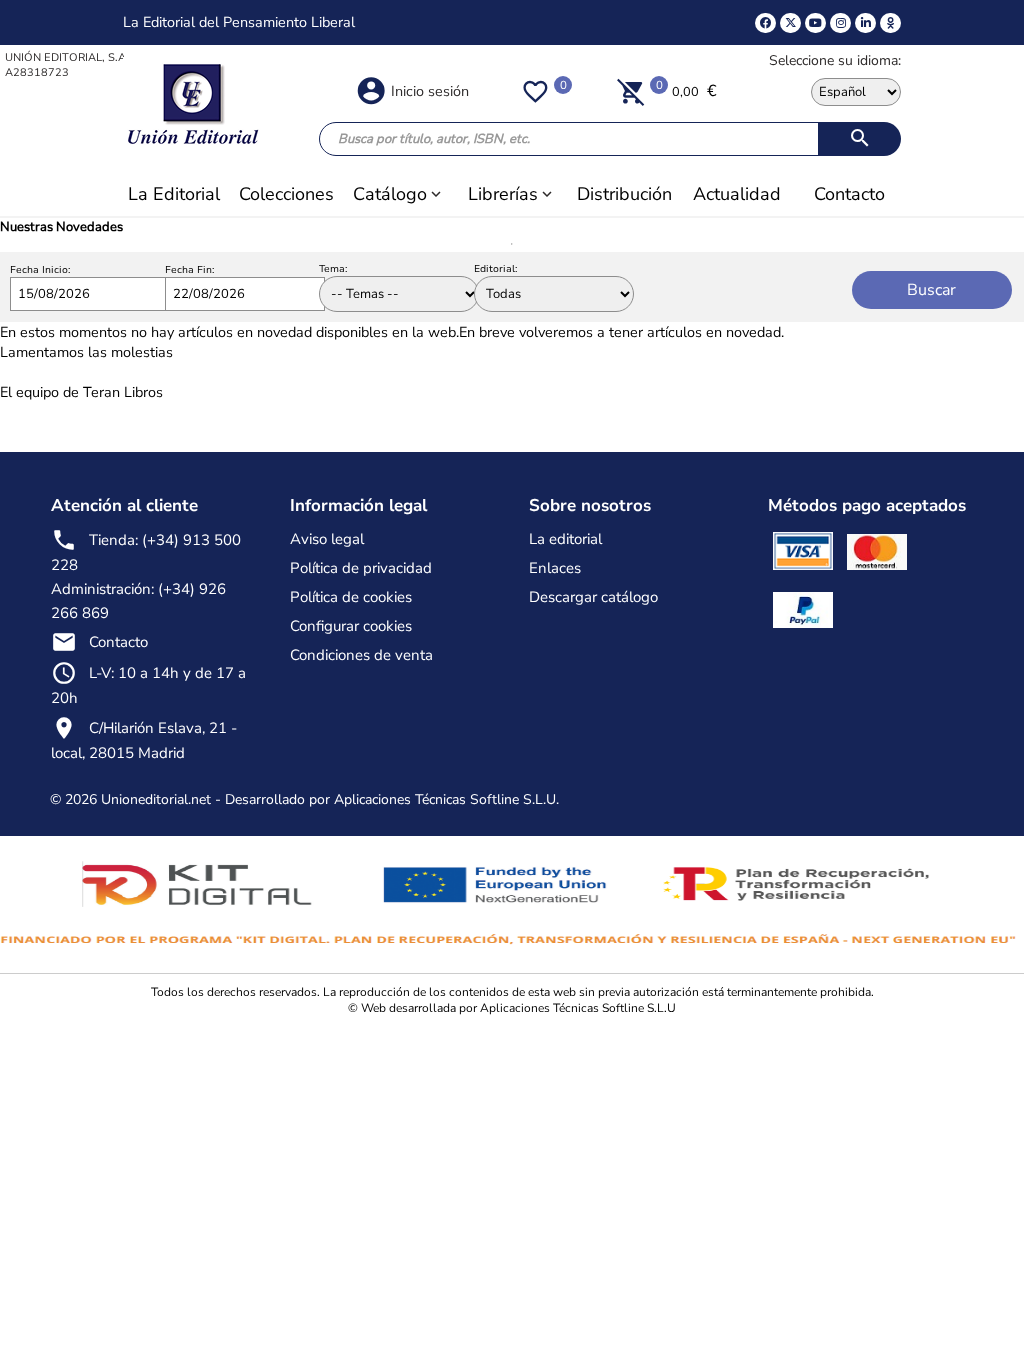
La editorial (565, 539)
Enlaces (555, 568)
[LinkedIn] (865, 23)
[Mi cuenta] (371, 89)
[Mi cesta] (631, 91)
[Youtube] (815, 23)
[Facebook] (765, 23)
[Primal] (890, 23)
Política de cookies (351, 597)
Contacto (118, 643)
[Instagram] (840, 23)
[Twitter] (790, 23)
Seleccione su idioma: (835, 60)
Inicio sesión (430, 91)
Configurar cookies (351, 626)
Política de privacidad (361, 568)
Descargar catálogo (593, 597)
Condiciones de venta (361, 655)
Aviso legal (327, 539)
